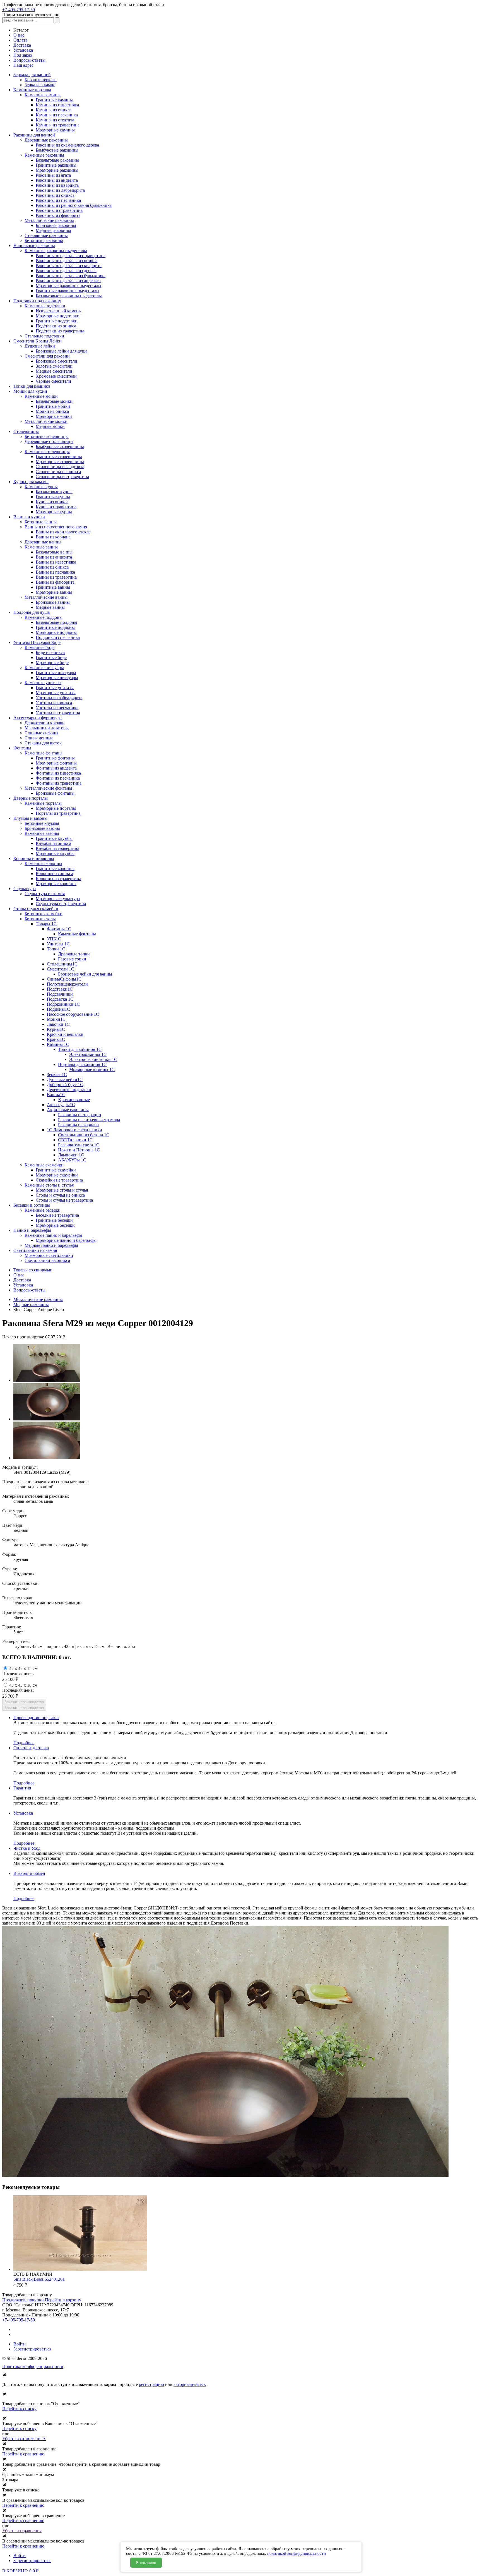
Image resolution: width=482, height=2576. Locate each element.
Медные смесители (54, 371)
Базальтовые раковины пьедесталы (69, 296)
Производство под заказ (36, 1718)
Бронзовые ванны (53, 602)
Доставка (22, 45)
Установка (23, 50)
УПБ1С (54, 939)
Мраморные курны (54, 512)
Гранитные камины (54, 100)
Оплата (20, 40)
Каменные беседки (43, 1210)
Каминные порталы (32, 90)
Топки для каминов (32, 386)
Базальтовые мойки (54, 401)
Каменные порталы (43, 803)
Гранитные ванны (53, 587)
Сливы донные (39, 738)
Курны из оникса (52, 502)
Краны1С (56, 1039)
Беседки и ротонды (32, 1205)
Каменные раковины (44, 155)
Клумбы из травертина (57, 848)
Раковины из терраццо (79, 1115)
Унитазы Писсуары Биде (37, 642)
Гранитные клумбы (54, 838)
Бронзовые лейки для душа (62, 351)
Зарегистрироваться (32, 2349)
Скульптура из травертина (61, 904)
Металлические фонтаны (48, 788)
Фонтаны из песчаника (58, 778)
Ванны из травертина (56, 577)
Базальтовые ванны (54, 552)
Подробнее (24, 1743)
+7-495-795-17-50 (19, 10)
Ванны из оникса (52, 567)
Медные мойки (50, 426)
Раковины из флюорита (58, 215)
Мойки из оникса (52, 411)
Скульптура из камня (45, 894)
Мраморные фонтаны (56, 763)
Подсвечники (60, 994)
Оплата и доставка (31, 1748)
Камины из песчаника (57, 115)
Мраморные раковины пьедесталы (68, 286)
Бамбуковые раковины (57, 150)
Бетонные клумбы (42, 823)
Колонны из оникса (54, 874)
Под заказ (23, 55)
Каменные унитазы (43, 683)
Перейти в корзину (63, 2300)
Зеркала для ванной (32, 75)
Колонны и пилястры (34, 858)
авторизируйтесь (190, 2384)
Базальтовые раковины (57, 160)
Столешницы (26, 431)
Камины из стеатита (55, 120)
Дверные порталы (31, 798)
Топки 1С (56, 949)
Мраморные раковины (57, 170)
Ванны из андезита (54, 557)
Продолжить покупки (23, 2300)
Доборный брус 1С (65, 1085)
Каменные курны (41, 487)
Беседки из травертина (57, 1215)
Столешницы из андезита (60, 467)
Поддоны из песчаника (58, 637)
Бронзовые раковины (56, 225)
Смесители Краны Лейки (38, 341)
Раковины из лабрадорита (60, 190)
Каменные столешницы (47, 451)
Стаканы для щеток (43, 743)
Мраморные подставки (58, 316)
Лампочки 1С (71, 1155)
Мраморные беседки (55, 1225)
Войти (20, 2344)
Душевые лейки (40, 346)
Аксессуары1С (61, 1105)
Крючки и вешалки (65, 1034)
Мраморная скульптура (58, 899)
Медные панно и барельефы (51, 1245)
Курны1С (56, 1029)
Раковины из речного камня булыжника (74, 205)
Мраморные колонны (56, 884)
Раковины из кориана (78, 1125)
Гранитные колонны (55, 868)
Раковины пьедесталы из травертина (71, 256)
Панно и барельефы (32, 1230)
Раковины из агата (53, 175)
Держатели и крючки (45, 723)
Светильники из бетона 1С (84, 1135)
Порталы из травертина (58, 813)
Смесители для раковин (47, 356)
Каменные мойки (41, 396)
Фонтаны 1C (59, 929)
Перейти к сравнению (23, 2454)
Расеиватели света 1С (79, 1145)
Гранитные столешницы (59, 457)
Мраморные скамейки (57, 1175)
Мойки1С (56, 1019)
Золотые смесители (54, 366)
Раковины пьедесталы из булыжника (71, 276)
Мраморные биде (52, 662)
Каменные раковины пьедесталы (56, 251)
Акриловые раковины (68, 1110)
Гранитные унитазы (55, 688)
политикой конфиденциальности (297, 2553)
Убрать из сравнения (22, 2531)
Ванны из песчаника (55, 572)
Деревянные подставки (69, 1090)
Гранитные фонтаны (55, 758)
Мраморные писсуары (57, 678)
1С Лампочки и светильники (74, 1130)
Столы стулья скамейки (36, 909)
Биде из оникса (50, 652)
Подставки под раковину (37, 301)
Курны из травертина (56, 507)
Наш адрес (23, 65)
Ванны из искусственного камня (56, 527)
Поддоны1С (58, 1009)
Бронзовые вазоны (42, 828)
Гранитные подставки (57, 321)
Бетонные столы (40, 919)
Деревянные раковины (46, 140)
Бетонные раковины (44, 240)
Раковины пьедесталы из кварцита (69, 266)
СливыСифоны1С (64, 979)
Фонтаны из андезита (56, 768)
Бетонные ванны (41, 522)
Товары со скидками (33, 1270)
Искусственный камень (58, 311)
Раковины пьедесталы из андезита (68, 281)
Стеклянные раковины (46, 235)
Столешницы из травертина (62, 477)
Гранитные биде (51, 657)
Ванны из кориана (53, 537)
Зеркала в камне (40, 85)
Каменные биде (39, 647)
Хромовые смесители (56, 376)
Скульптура (25, 889)
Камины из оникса (54, 110)
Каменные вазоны (42, 833)
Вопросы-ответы (29, 60)
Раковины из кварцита (57, 185)
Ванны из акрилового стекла (63, 532)
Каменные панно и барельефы (53, 1235)
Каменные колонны (43, 863)
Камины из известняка (57, 105)
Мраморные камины (55, 130)
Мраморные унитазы (56, 693)
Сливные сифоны (41, 733)
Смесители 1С (61, 969)
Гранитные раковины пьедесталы (68, 291)
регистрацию (151, 2384)
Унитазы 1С (58, 944)
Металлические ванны (46, 597)
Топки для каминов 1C (80, 1049)
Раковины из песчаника (58, 200)
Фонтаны (22, 748)
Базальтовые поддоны (56, 622)
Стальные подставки (44, 336)
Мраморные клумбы (55, 853)
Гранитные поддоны (55, 627)
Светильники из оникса (47, 1260)
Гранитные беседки (54, 1220)
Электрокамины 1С (88, 1054)
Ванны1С (56, 1095)
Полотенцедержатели (67, 984)
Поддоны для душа (32, 612)
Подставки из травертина (60, 331)
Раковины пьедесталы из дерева (66, 271)
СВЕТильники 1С (75, 1140)
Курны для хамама (31, 482)
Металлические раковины (49, 220)
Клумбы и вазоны (30, 818)
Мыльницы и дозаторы (47, 728)
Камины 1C (58, 1044)
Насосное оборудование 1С (73, 1014)
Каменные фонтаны (44, 753)
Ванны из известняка (56, 562)
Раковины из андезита (57, 180)
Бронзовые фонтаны (55, 793)
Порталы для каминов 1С (82, 1064)
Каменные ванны (41, 547)
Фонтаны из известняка (58, 773)
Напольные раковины (34, 245)
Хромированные (74, 1100)
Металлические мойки (46, 421)
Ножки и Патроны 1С (79, 1150)
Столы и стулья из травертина (64, 1200)
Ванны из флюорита (55, 582)
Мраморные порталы (56, 808)
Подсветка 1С (60, 999)
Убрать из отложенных (24, 2439)
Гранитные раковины (56, 165)
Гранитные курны (53, 497)
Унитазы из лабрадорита (59, 698)
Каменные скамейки (44, 1165)
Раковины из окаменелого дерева (67, 145)
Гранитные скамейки (56, 1170)
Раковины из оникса (55, 195)
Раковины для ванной (34, 135)
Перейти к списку (19, 2409)
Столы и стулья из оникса (60, 1195)
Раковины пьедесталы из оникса (67, 261)
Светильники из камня (35, 1250)
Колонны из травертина (58, 879)
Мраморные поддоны (56, 632)
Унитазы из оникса (54, 703)
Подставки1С (60, 989)
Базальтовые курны (54, 492)
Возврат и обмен (29, 1873)
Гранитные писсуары (56, 673)
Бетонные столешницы (47, 436)
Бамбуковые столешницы (60, 446)
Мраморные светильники (49, 1255)
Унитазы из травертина (58, 713)
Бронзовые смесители (56, 361)
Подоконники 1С (63, 1004)
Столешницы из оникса (58, 472)
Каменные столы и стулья (49, 1185)
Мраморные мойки (54, 416)
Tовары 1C (46, 924)
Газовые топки (72, 959)
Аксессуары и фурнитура (38, 718)
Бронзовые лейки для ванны (85, 974)
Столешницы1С (62, 964)
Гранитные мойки (53, 406)
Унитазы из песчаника (57, 708)
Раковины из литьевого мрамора (89, 1120)
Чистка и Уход (27, 1848)
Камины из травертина (58, 125)
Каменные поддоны (44, 617)
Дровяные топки (74, 954)
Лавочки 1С (58, 1024)
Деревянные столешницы (49, 441)
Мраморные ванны (54, 592)
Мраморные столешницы (60, 462)
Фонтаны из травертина (59, 783)
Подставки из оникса (56, 326)
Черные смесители (53, 381)
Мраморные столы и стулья (62, 1190)
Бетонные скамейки (44, 914)
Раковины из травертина (59, 210)
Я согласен (146, 2563)
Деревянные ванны (43, 542)
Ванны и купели (29, 517)
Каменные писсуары (44, 668)
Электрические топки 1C (93, 1059)
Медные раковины (53, 230)
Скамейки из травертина (59, 1180)
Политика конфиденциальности (33, 2367)
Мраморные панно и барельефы (66, 1240)
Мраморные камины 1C (92, 1069)
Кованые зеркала (41, 80)
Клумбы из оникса (53, 843)
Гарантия (22, 1788)
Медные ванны (50, 607)
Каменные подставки (45, 306)
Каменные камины (43, 95)
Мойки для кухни (30, 391)
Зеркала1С (57, 1074)
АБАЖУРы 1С (72, 1160)
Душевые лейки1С (65, 1079)
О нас (19, 35)
